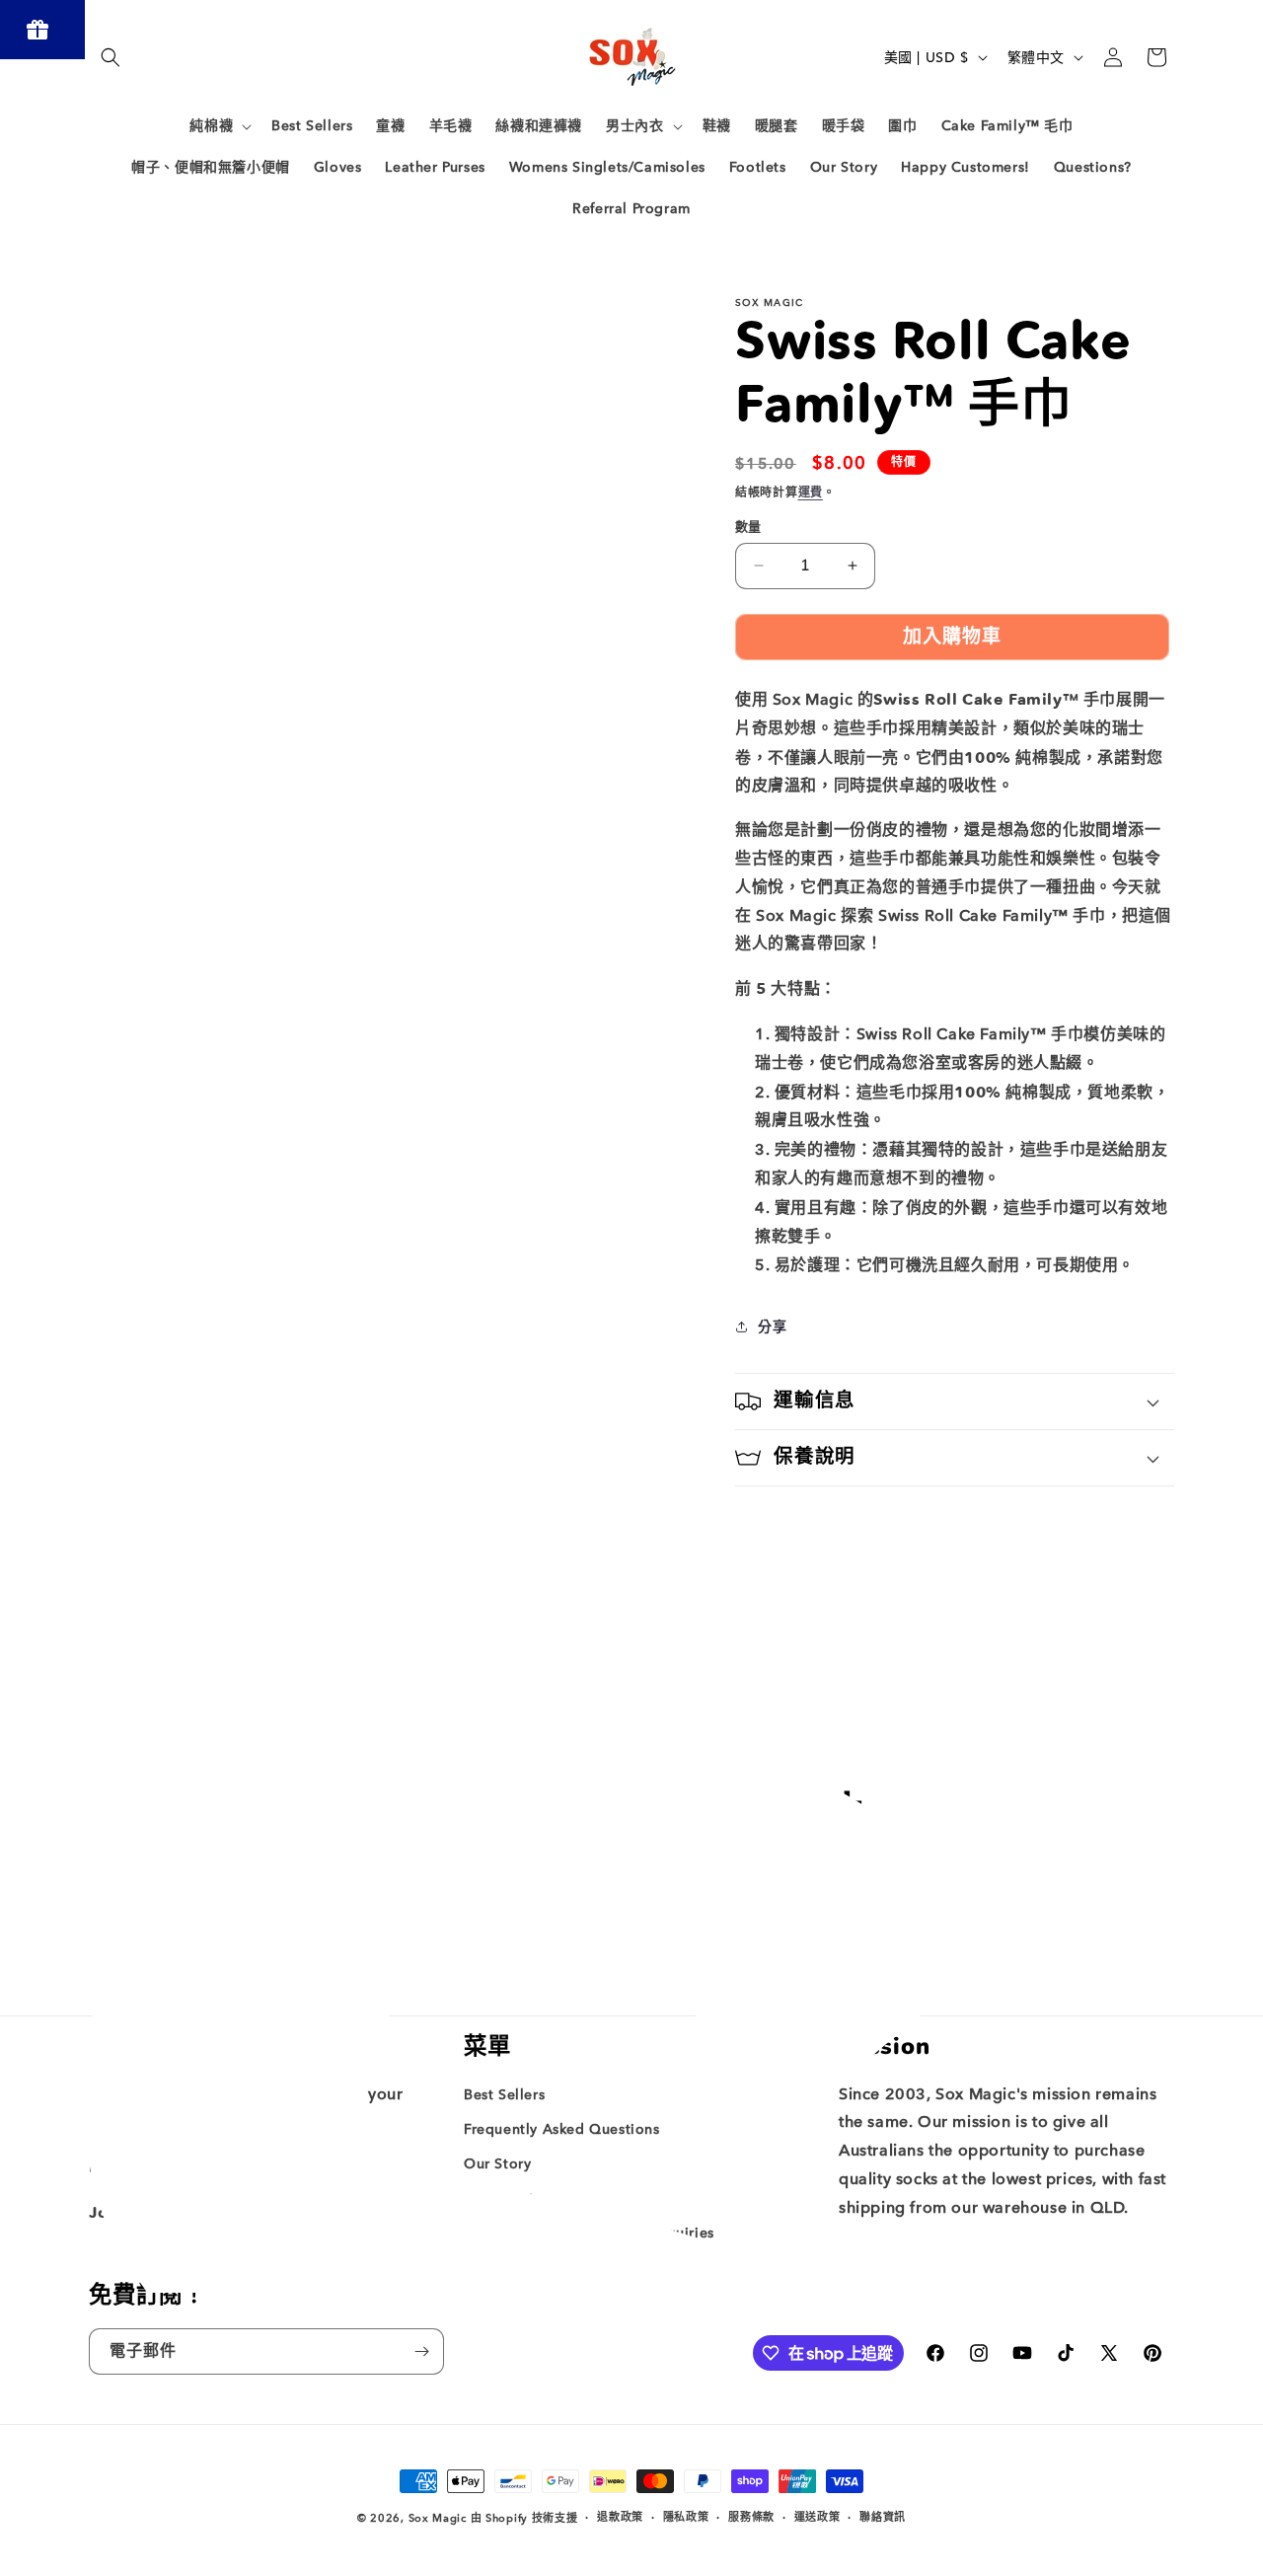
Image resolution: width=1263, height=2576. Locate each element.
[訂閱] (786, 1941)
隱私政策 (686, 2517)
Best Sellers (504, 2095)
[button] (111, 57)
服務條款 (751, 2517)
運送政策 (817, 2517)
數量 (748, 527)
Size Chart (499, 2198)
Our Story (497, 2164)
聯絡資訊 (883, 2517)
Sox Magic (438, 2518)
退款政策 (620, 2517)
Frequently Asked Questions (562, 2129)
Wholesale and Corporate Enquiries (589, 2233)
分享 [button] (772, 1327)
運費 (811, 492)
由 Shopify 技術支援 (524, 2518)
